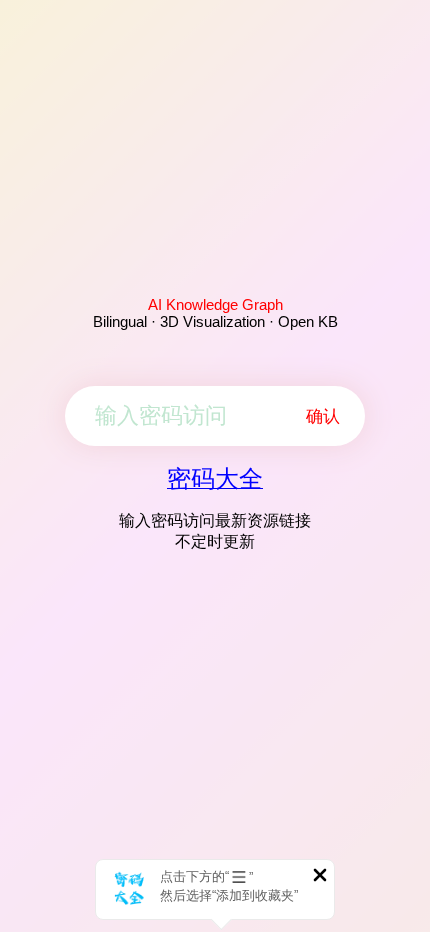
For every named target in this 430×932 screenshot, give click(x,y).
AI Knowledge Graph (215, 304)
